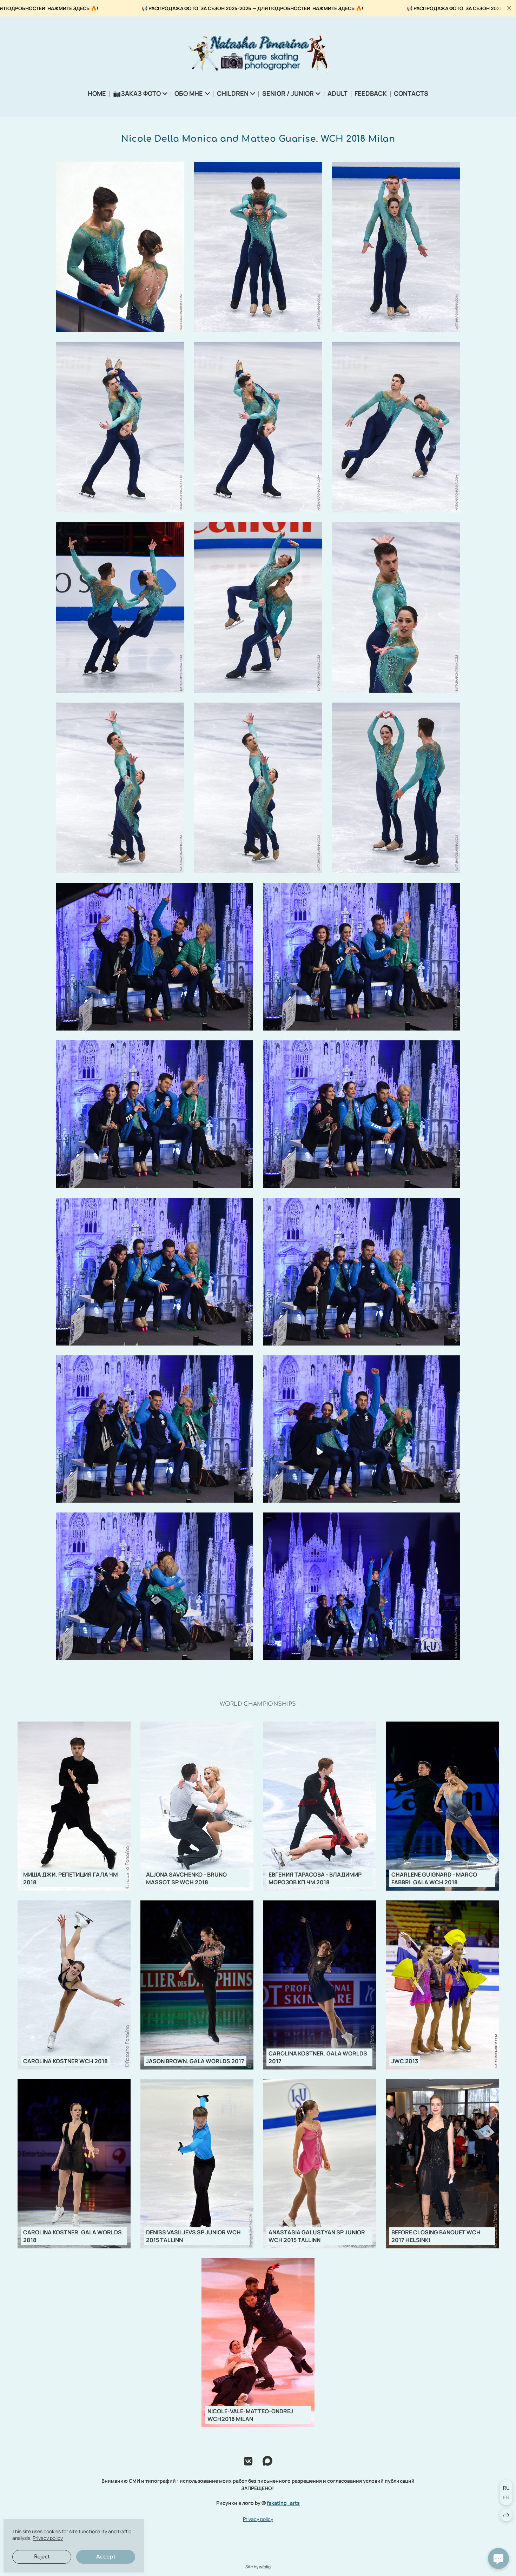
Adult (338, 93)
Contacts (411, 93)
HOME (97, 93)
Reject (42, 2557)
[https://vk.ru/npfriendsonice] (248, 2461)
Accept (106, 2557)
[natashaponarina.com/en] (258, 53)
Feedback (371, 93)
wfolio (265, 2567)
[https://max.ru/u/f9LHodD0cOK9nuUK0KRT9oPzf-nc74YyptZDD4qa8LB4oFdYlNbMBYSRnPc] (267, 2461)
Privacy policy (258, 2519)
